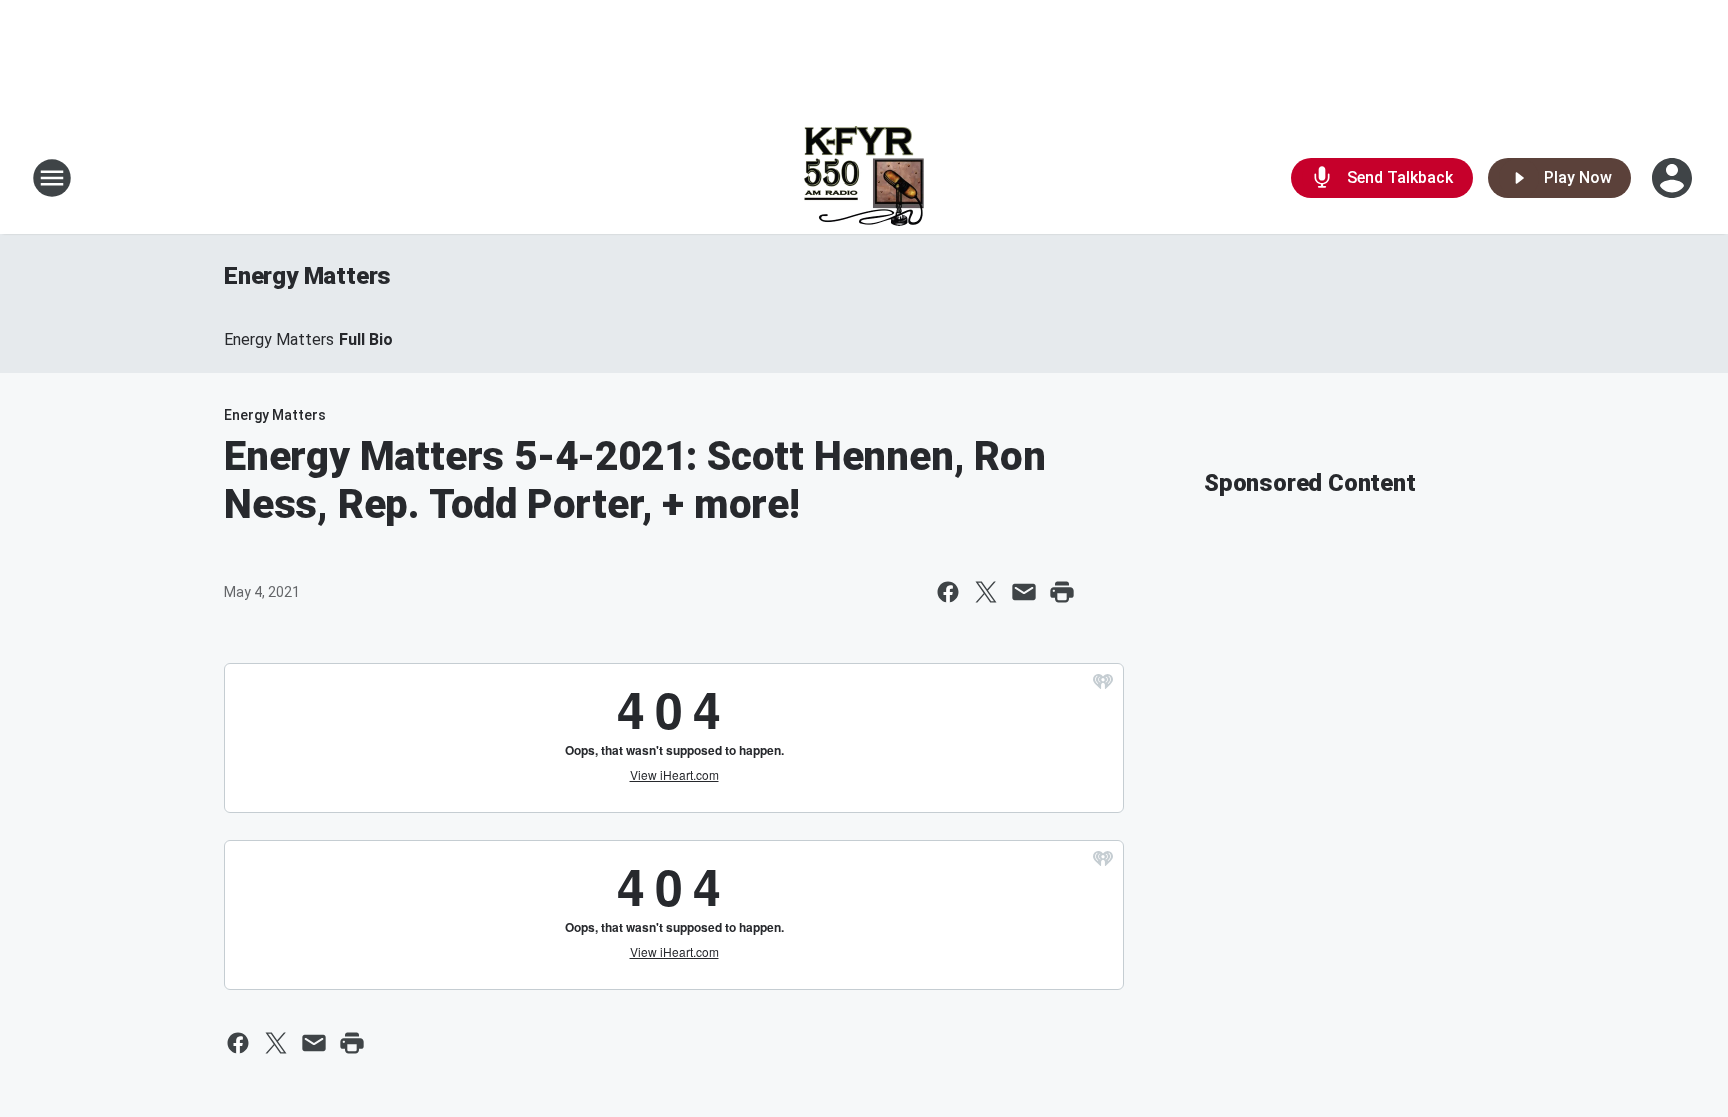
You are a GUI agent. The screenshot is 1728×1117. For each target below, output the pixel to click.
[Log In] (1674, 178)
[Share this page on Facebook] (948, 592)
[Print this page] (1062, 592)
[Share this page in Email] (1024, 592)
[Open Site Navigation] (52, 178)
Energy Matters (307, 276)
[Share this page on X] (986, 592)
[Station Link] (864, 178)
